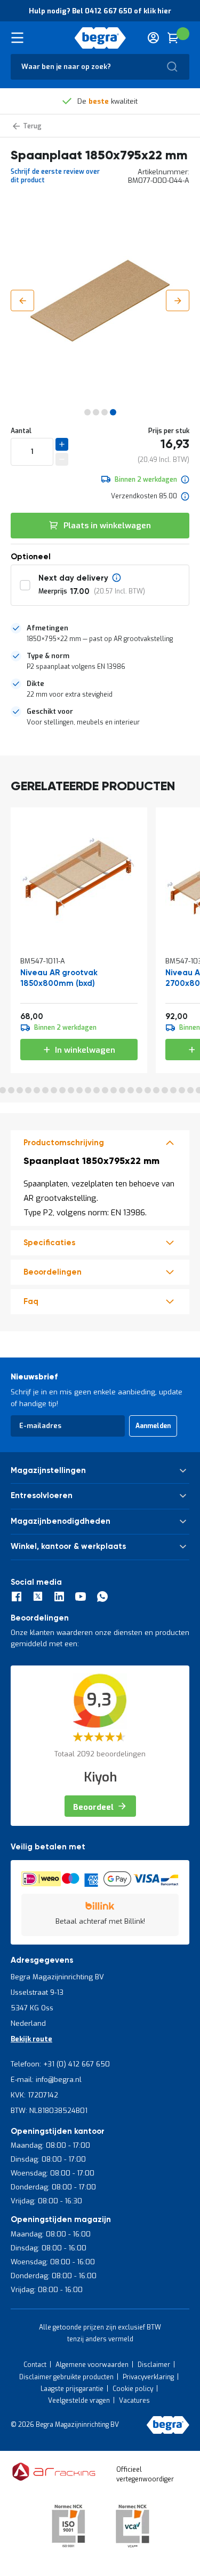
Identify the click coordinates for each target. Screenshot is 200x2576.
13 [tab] (79, 1090)
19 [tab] (131, 1090)
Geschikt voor (50, 711)
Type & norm (48, 656)
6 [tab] (20, 1090)
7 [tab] (28, 1090)
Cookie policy (133, 2389)
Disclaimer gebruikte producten (66, 2377)
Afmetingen (47, 628)
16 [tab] (105, 1090)
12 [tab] (71, 1090)
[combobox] (100, 67)
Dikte (35, 684)
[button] (22, 300)
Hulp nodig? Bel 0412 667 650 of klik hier (100, 11)
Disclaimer (154, 2365)
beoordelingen (53, 1272)
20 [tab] (139, 1090)
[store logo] (100, 38)
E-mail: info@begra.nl (46, 2080)
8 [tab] (37, 1090)
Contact (35, 2365)
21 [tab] (148, 1090)
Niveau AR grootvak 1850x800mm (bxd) (59, 978)
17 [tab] (114, 1090)
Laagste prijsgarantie (72, 2389)
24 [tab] (173, 1090)
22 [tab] (156, 1090)
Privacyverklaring (148, 2377)
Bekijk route (31, 2039)
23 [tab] (165, 1090)
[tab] (100, 634)
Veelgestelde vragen (79, 2401)
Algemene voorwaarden (92, 2365)
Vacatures (134, 2401)
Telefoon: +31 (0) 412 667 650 (60, 2064)
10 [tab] (54, 1090)
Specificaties (49, 1243)
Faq (31, 1302)
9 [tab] (45, 1090)
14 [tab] (88, 1090)
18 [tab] (122, 1090)
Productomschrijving (64, 1143)
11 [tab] (62, 1090)
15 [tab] (97, 1090)
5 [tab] (11, 1090)
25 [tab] (182, 1090)
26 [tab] (190, 1090)
